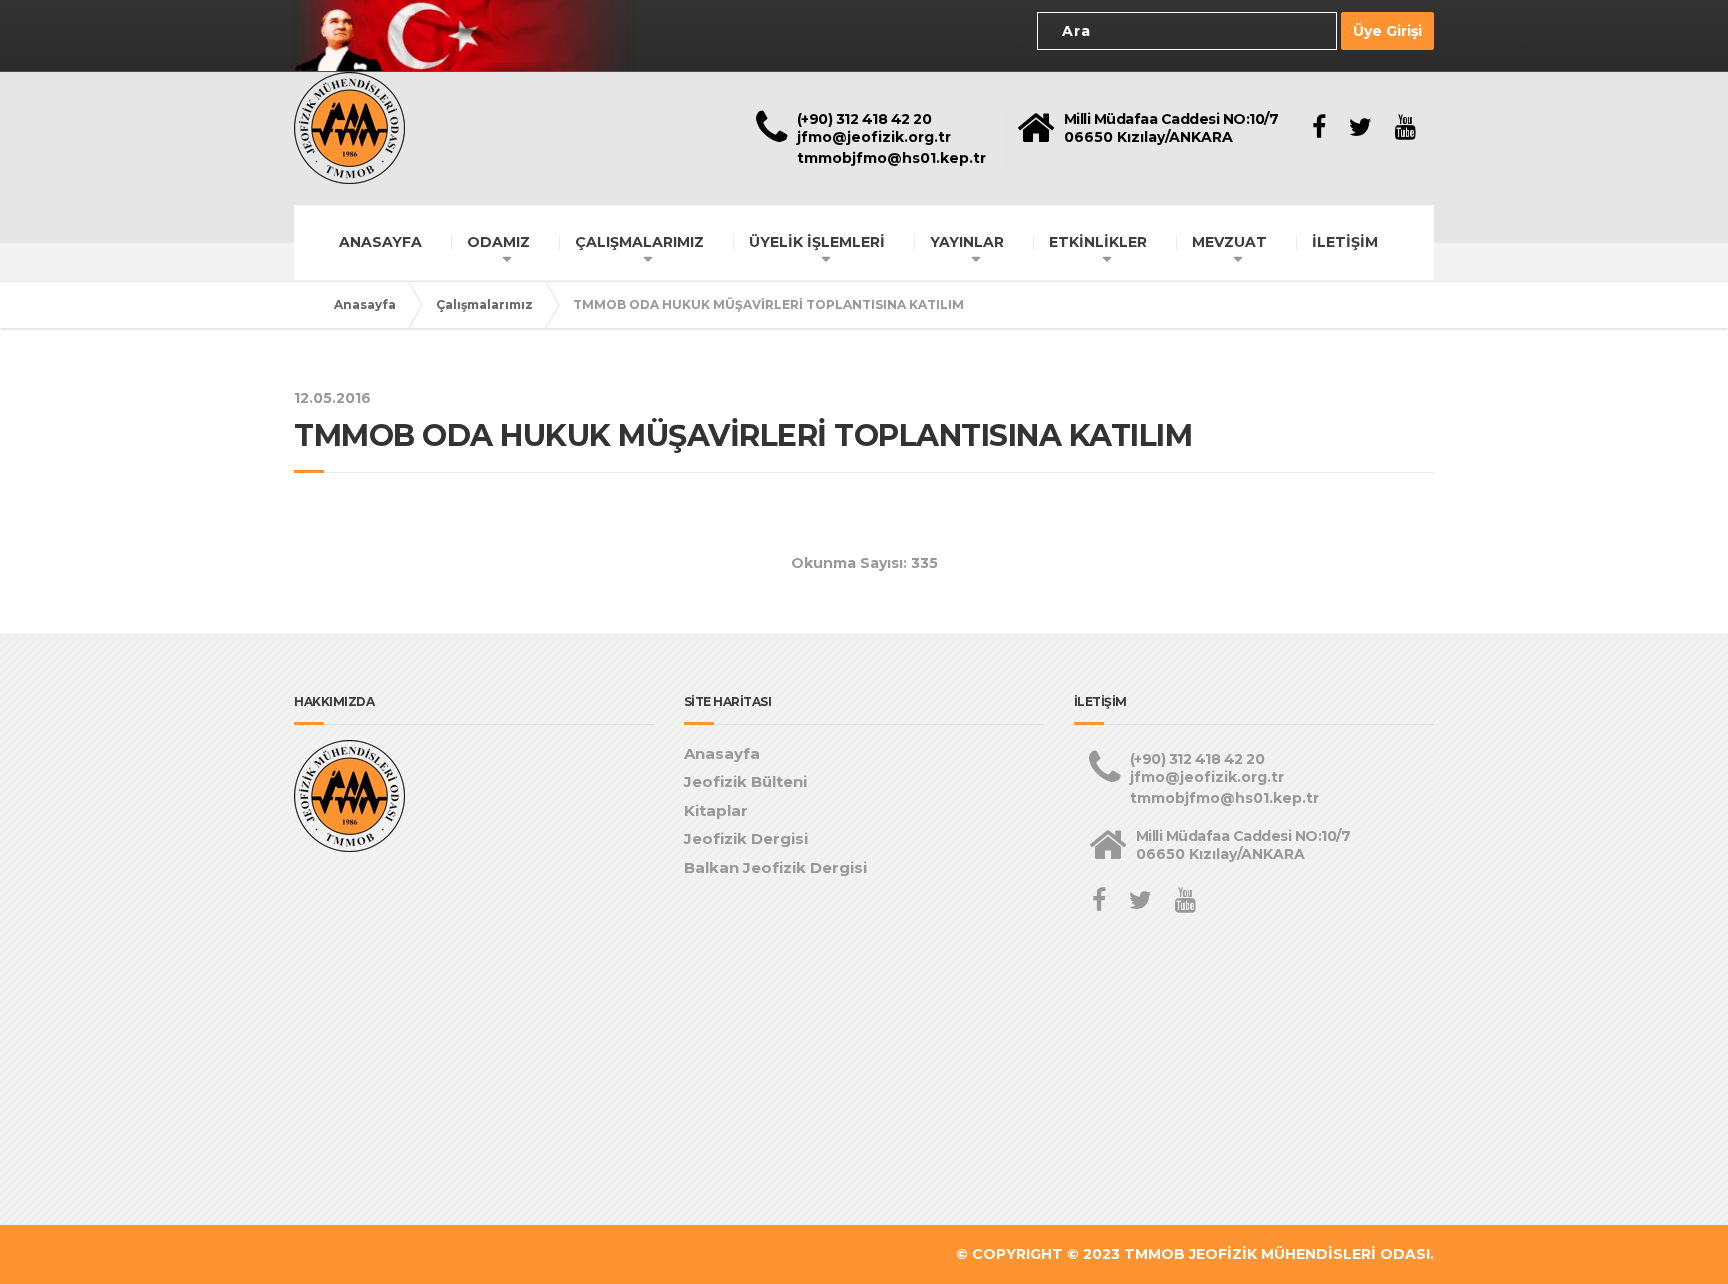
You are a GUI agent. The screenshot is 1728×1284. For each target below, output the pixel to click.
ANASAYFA (380, 242)
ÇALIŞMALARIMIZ (639, 242)
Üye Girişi (1387, 31)
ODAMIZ (498, 242)
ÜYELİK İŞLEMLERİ (817, 242)
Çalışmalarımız (484, 304)
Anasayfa (365, 304)
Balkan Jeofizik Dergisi (775, 867)
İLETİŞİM (1345, 242)
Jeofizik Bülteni (745, 781)
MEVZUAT (1229, 242)
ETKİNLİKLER (1098, 242)
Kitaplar (716, 810)
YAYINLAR (967, 242)
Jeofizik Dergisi (746, 838)
